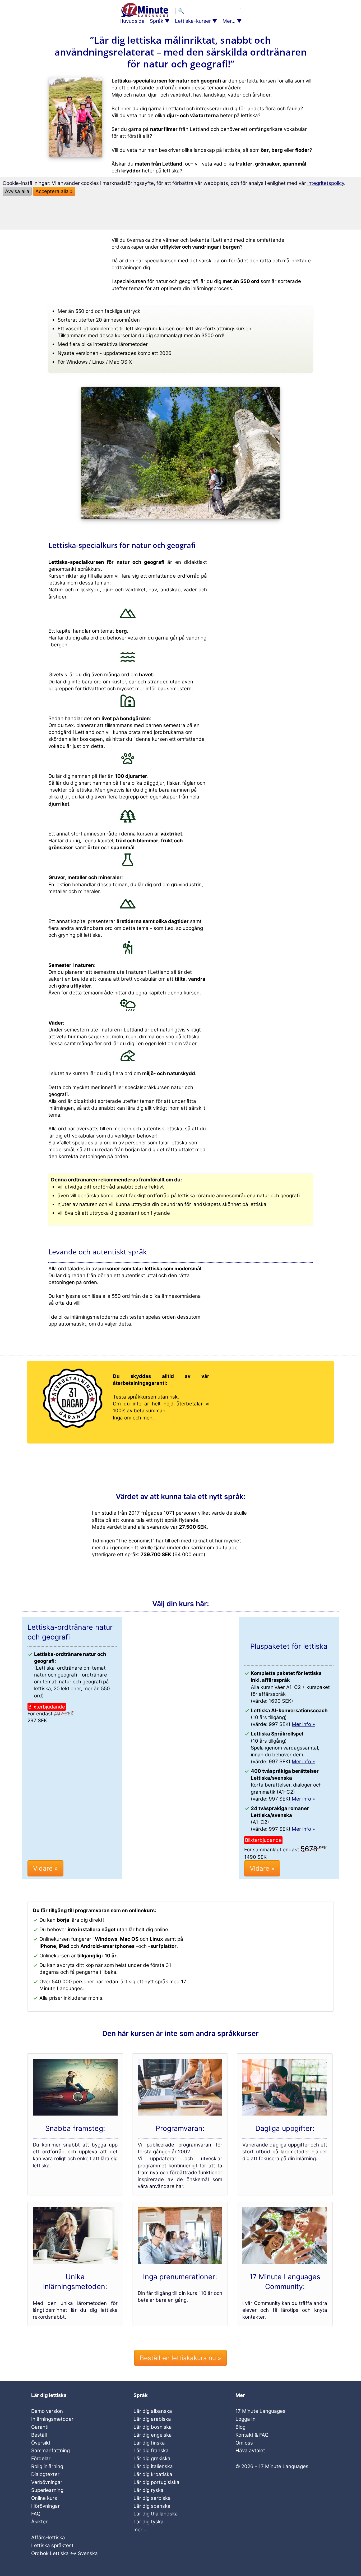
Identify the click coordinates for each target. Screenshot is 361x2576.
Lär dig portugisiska (156, 2482)
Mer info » (303, 1724)
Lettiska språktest (52, 2545)
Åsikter (39, 2522)
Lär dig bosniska (153, 2427)
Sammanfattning (50, 2451)
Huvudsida (132, 21)
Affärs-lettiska (48, 2538)
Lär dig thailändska (156, 2514)
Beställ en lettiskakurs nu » (181, 2358)
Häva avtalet (250, 2451)
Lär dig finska (149, 2443)
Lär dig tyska (149, 2522)
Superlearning (47, 2490)
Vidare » (45, 1868)
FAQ (36, 2514)
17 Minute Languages (260, 2411)
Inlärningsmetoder (52, 2419)
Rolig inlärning (47, 2466)
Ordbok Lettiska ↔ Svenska (64, 2553)
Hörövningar (45, 2506)
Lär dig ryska (149, 2490)
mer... (140, 2530)
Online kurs (44, 2498)
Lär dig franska (151, 2451)
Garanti (40, 2427)
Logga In (246, 2419)
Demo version (47, 2411)
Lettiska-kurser (193, 21)
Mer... (229, 21)
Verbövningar (47, 2482)
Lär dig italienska (153, 2466)
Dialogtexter (45, 2474)
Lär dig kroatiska (153, 2474)
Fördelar (41, 2458)
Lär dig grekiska (152, 2458)
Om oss (244, 2443)
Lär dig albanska (153, 2411)
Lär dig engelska (153, 2435)
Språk (157, 21)
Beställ (39, 2435)
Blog (240, 2427)
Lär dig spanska (152, 2506)
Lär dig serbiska (152, 2498)
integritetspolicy (326, 183)
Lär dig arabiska (152, 2419)
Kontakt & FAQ (252, 2435)
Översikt (41, 2443)
